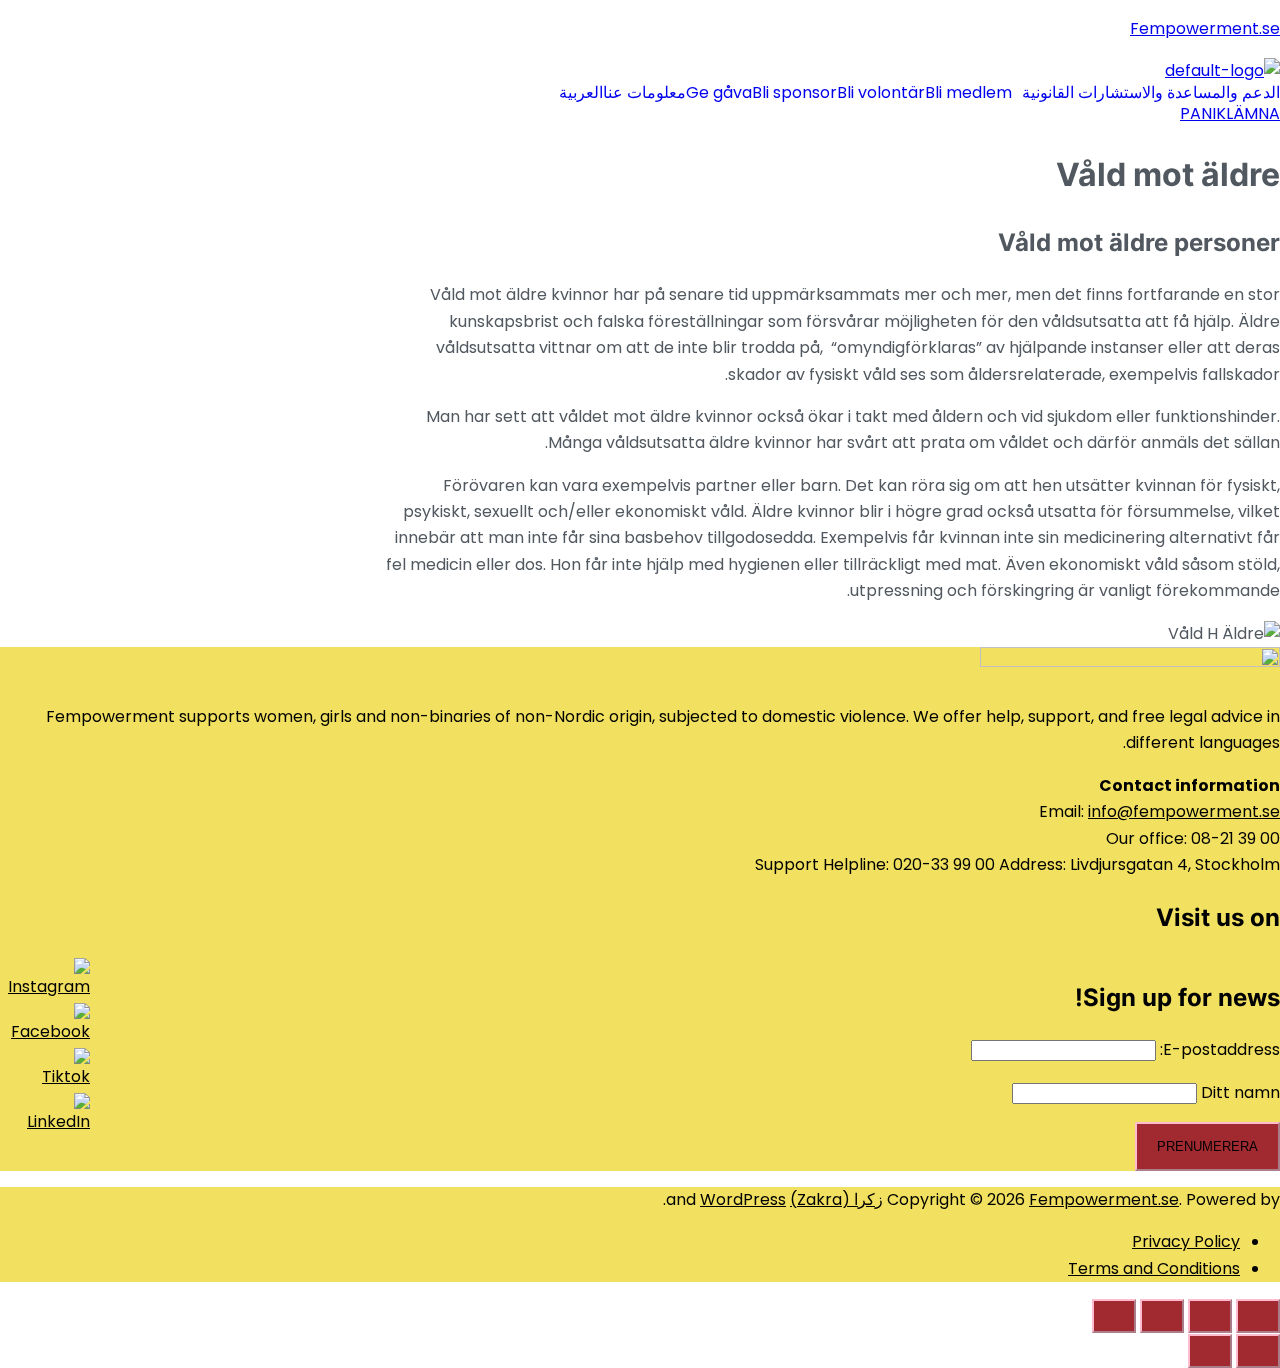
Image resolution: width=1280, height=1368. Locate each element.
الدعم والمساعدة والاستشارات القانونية (1151, 93)
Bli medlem (968, 93)
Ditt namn (1240, 1092)
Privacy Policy (1186, 1241)
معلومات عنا (644, 93)
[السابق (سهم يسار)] (1258, 1351)
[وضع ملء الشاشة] (1162, 1316)
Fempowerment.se (1205, 28)
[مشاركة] (1210, 1316)
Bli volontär (881, 93)
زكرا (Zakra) (836, 1199)
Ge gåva (719, 93)
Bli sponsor (794, 93)
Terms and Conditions (1154, 1268)
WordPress (743, 1199)
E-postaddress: (1218, 1049)
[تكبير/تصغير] (1114, 1316)
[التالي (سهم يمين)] (1210, 1351)
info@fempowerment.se (1184, 811)
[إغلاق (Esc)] (1258, 1316)
